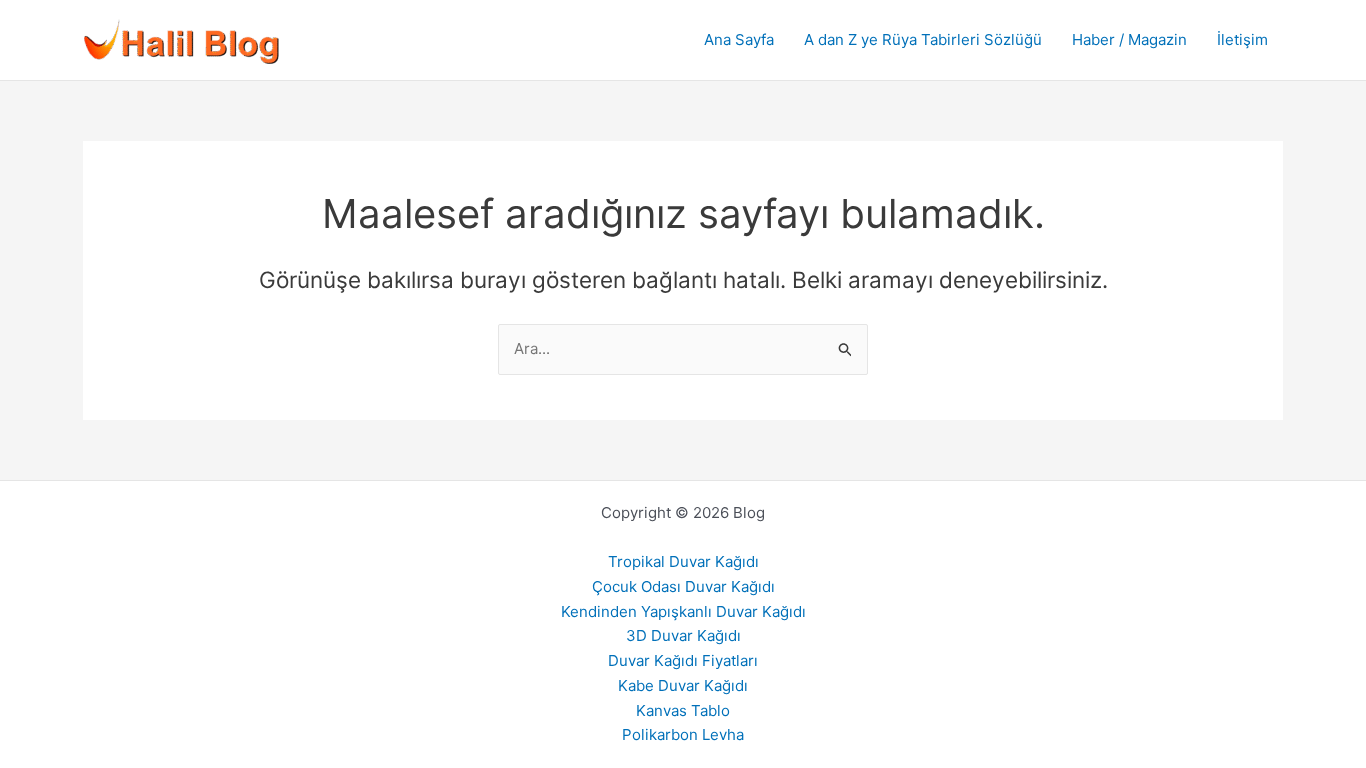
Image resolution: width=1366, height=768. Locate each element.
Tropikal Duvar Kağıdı (683, 561)
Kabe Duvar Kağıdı (683, 685)
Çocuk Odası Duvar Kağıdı (683, 586)
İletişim (1242, 39)
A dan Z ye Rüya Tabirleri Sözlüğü (923, 39)
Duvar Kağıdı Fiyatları (683, 660)
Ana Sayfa (739, 39)
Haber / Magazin (1129, 39)
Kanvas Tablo (683, 710)
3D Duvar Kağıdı (683, 635)
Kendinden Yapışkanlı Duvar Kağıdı (683, 611)
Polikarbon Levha (683, 734)
